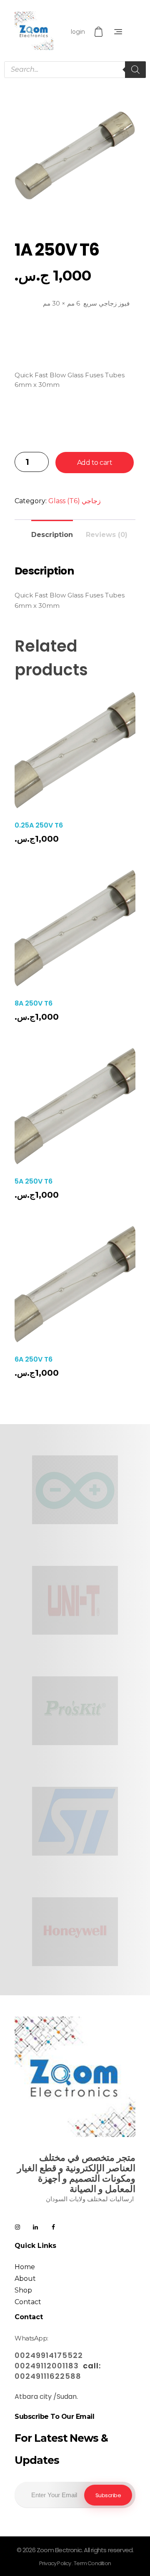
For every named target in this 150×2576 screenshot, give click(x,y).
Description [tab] (52, 535)
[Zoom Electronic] (34, 31)
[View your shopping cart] (100, 32)
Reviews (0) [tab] (107, 535)
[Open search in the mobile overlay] (75, 70)
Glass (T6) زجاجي (75, 501)
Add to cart (95, 463)
